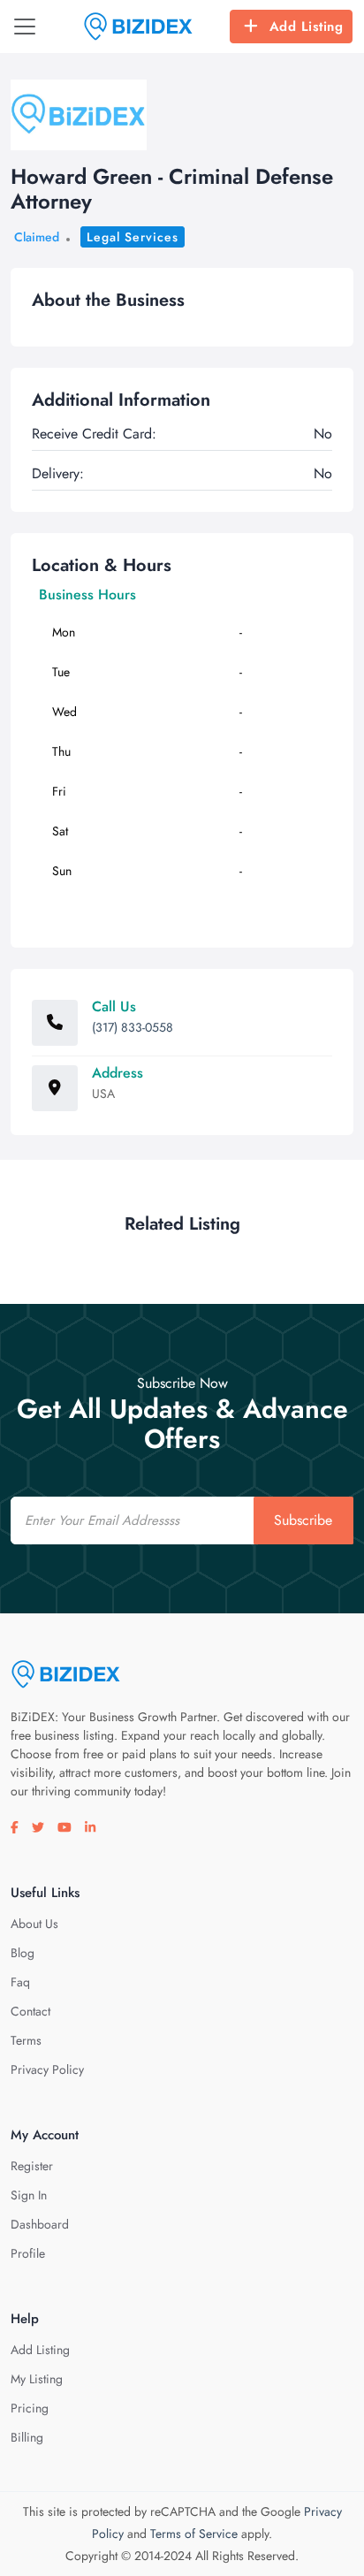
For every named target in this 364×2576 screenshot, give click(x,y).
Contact (30, 2011)
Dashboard (40, 2224)
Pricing (30, 2408)
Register (32, 2166)
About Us (34, 1924)
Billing (27, 2437)
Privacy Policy (47, 2069)
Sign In (29, 2195)
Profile (28, 2253)
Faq (20, 1982)
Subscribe (303, 1520)
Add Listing (307, 27)
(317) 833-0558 (133, 1027)
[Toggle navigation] (25, 27)
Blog (23, 1953)
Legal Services (133, 237)
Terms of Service (194, 2534)
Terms (26, 2040)
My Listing (37, 2379)
